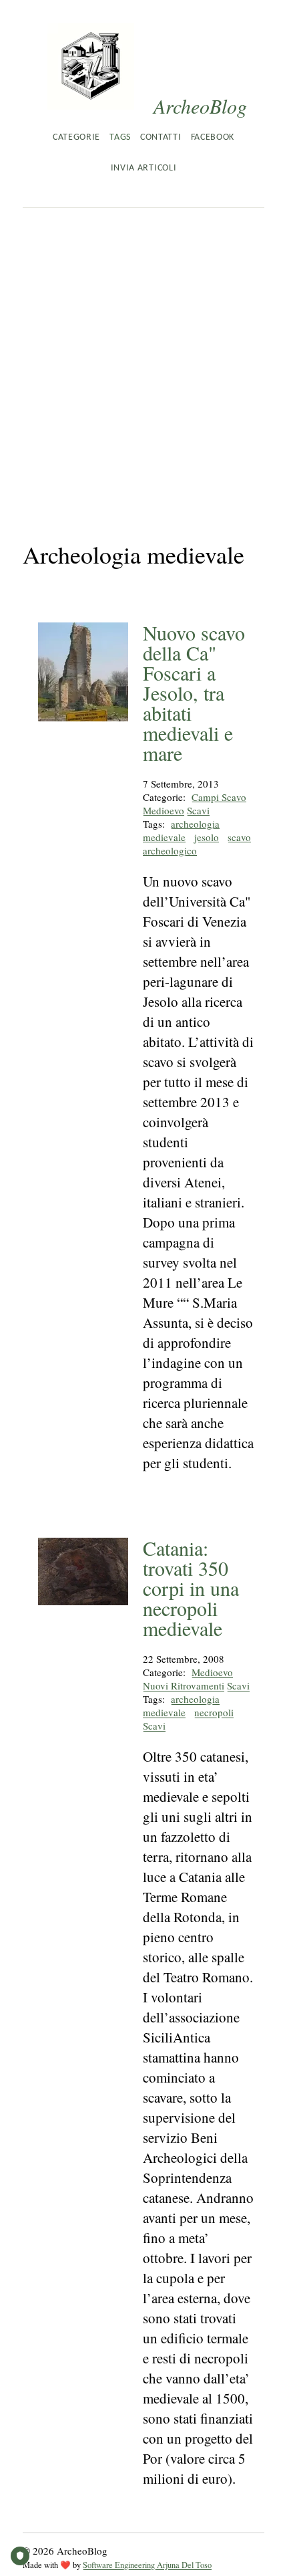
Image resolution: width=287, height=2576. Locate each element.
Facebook (213, 137)
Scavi (198, 810)
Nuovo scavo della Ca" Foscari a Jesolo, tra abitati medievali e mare (194, 693)
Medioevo (164, 810)
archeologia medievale (181, 830)
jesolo (207, 837)
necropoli (214, 1712)
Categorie (76, 137)
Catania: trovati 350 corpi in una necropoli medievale (191, 1588)
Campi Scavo (219, 797)
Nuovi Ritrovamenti (184, 1685)
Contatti (161, 137)
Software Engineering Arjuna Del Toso (147, 2565)
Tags (120, 137)
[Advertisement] (143, 358)
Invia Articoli (143, 168)
